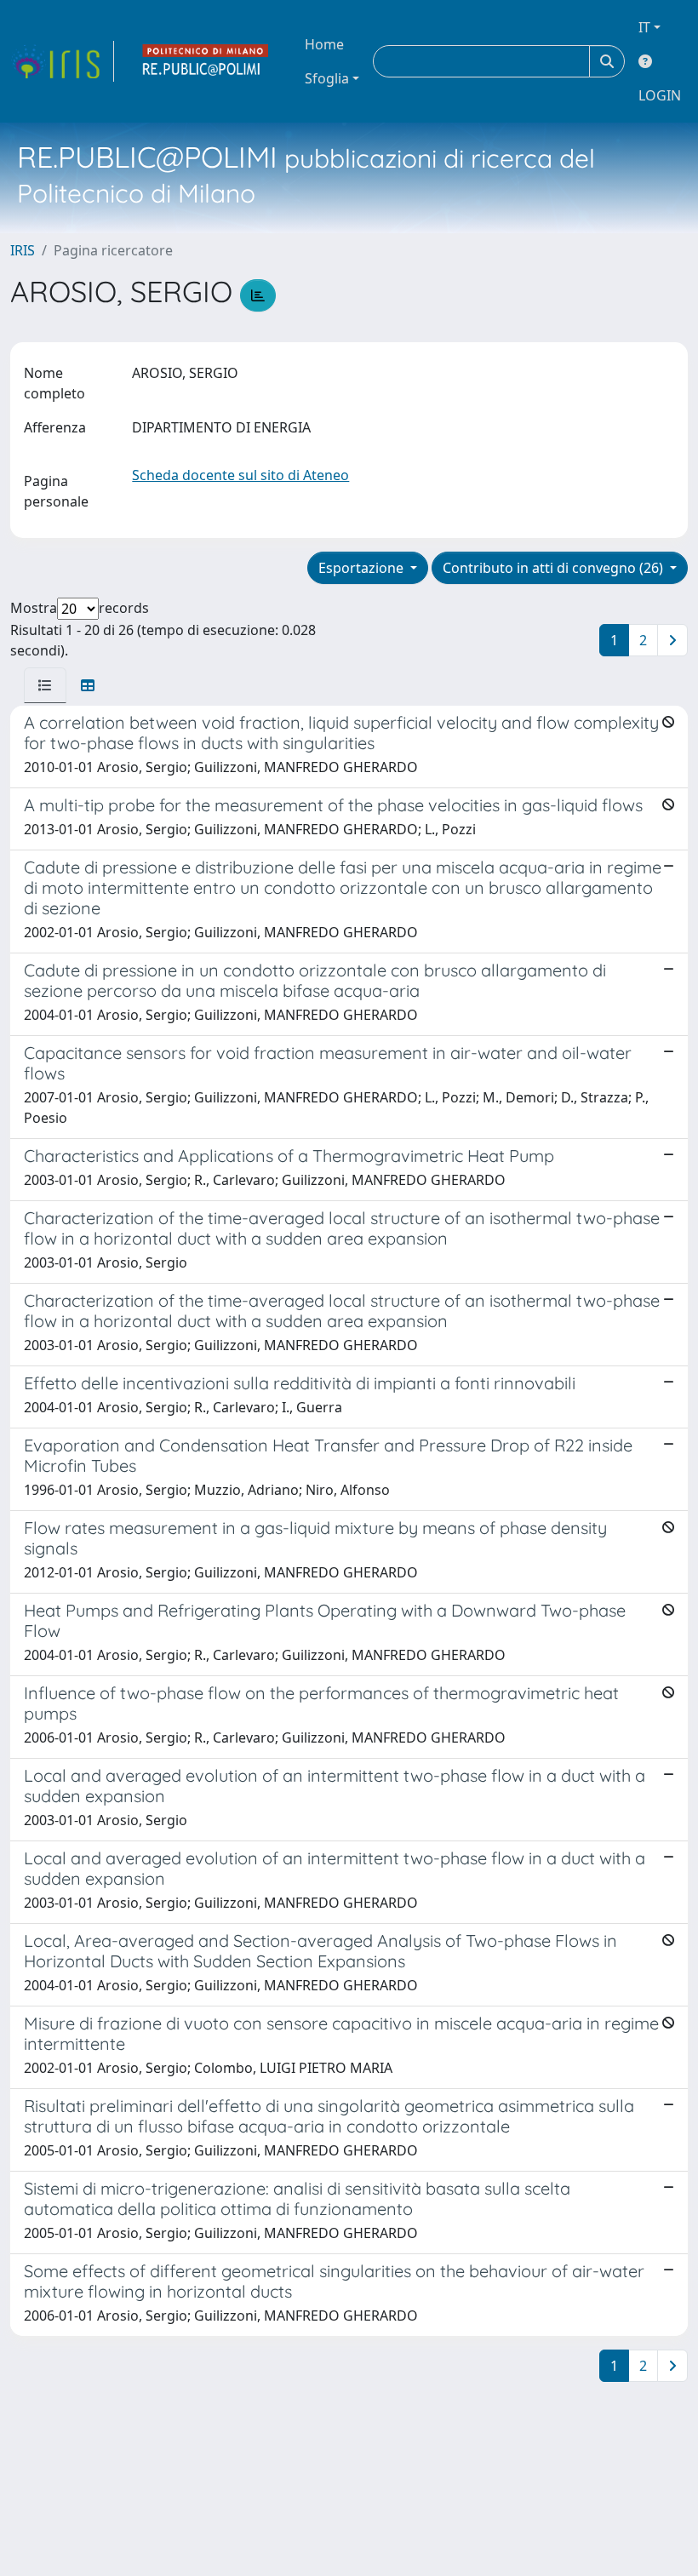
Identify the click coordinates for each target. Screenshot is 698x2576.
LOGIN (660, 95)
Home (324, 44)
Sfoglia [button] (327, 78)
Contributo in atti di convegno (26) (555, 568)
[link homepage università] (206, 61)
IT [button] (644, 27)
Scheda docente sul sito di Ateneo (240, 475)
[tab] (45, 685)
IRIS (23, 250)
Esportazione (363, 568)
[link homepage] (62, 61)
